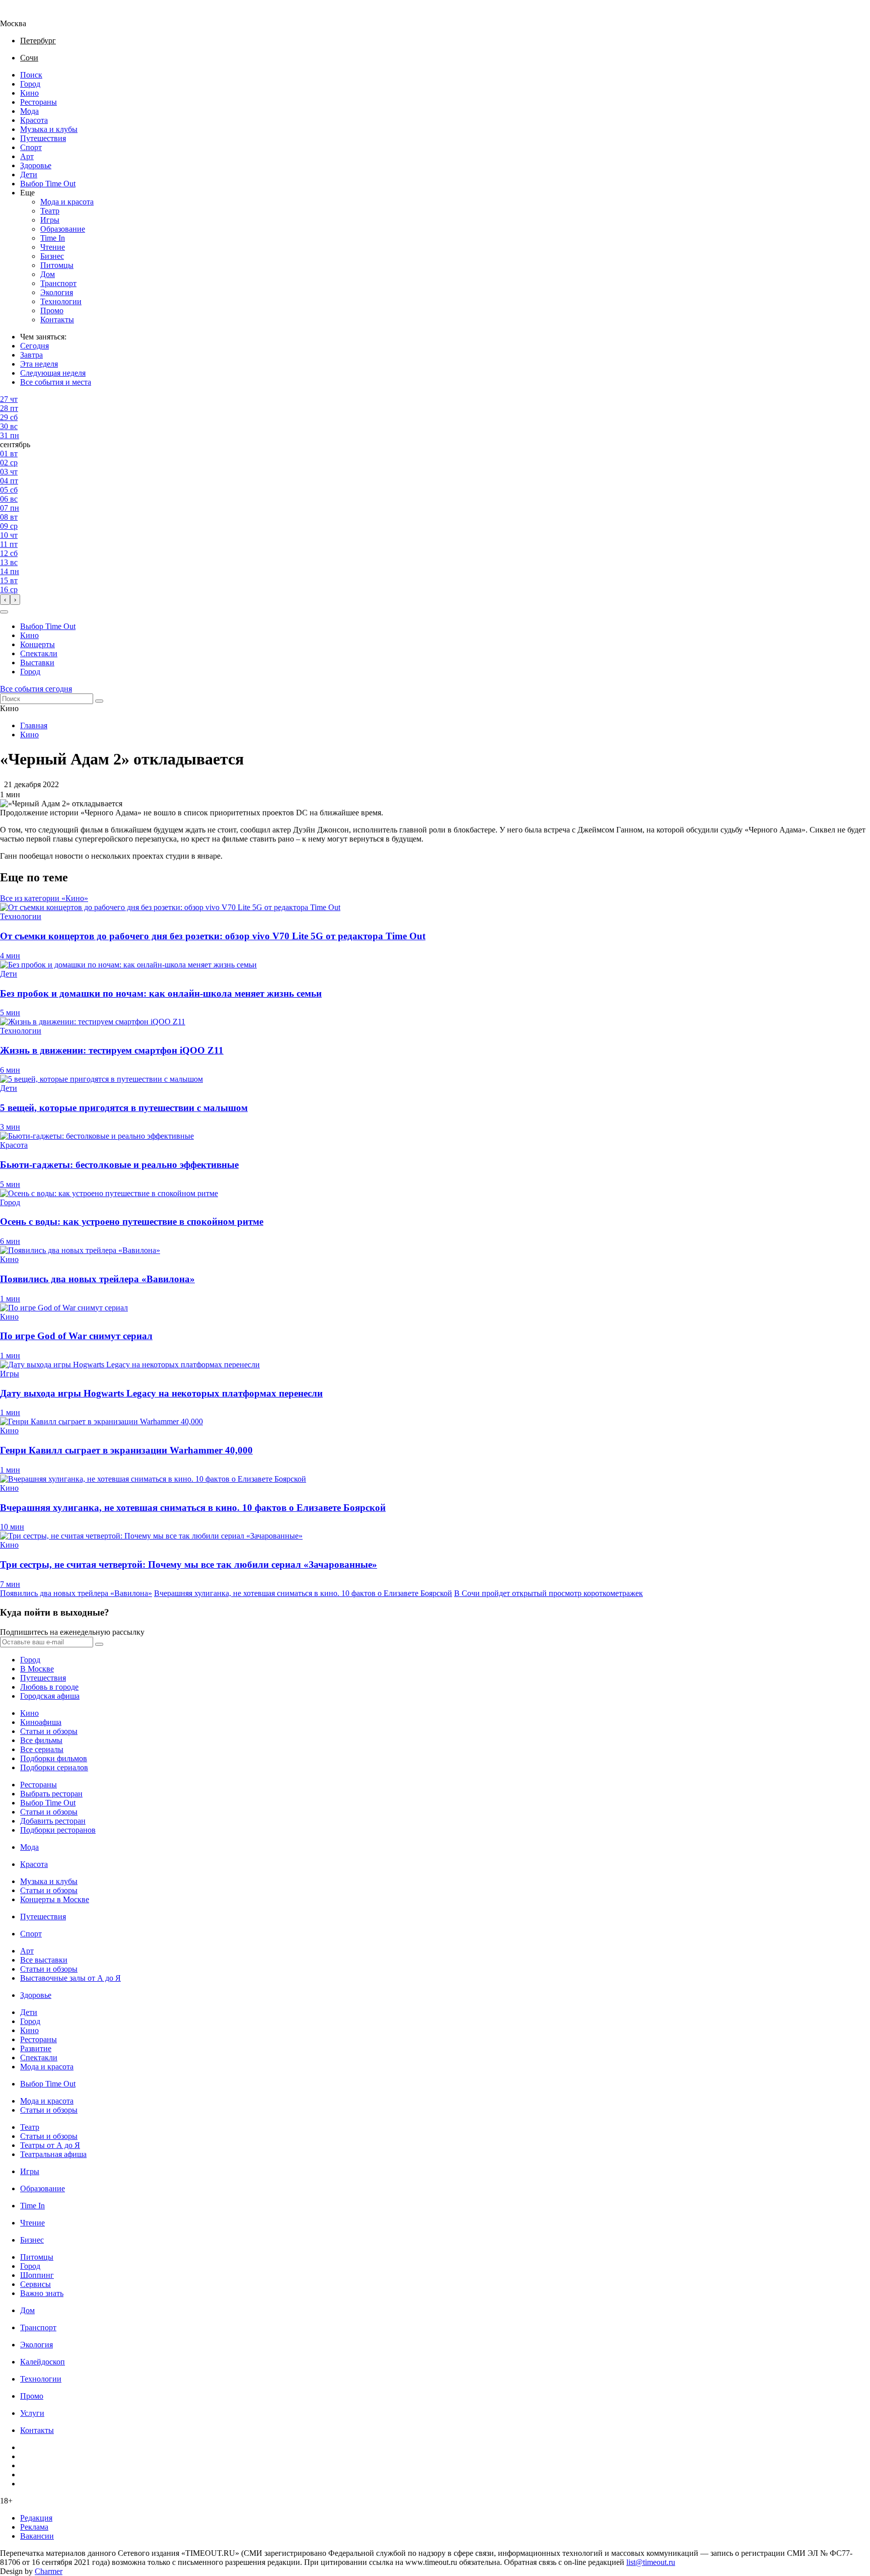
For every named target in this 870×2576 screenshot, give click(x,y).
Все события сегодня (36, 689)
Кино (29, 93)
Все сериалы (42, 1749)
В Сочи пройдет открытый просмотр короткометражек (549, 1593)
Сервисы (35, 2284)
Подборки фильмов (54, 1758)
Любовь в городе (49, 1687)
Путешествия (43, 138)
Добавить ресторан (53, 1821)
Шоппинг (37, 2275)
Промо (52, 310)
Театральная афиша (53, 2154)
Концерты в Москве (55, 1899)
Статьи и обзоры (49, 1731)
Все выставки (44, 1960)
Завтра (31, 355)
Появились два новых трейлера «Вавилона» (76, 1593)
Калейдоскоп (43, 2362)
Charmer (49, 2571)
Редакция (36, 2518)
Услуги (32, 2413)
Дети (29, 175)
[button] (4, 612)
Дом (48, 274)
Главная (34, 725)
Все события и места (56, 382)
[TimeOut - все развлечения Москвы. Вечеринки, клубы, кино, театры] (22, 14)
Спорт (31, 147)
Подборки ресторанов (58, 1830)
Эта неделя (39, 364)
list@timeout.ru (651, 2562)
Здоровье (36, 165)
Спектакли (39, 653)
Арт (27, 156)
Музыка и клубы (49, 129)
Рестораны (39, 102)
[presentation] (5, 600)
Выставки (37, 663)
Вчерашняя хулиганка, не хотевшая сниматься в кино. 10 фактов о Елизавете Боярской (303, 1593)
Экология (57, 292)
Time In (53, 238)
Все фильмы (41, 1740)
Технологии (61, 301)
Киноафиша (41, 1722)
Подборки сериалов (54, 1767)
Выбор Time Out (48, 184)
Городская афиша (50, 1696)
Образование (63, 229)
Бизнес (52, 256)
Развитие (36, 2048)
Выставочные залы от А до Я (70, 1978)
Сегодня (34, 346)
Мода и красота (67, 202)
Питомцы (57, 265)
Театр (50, 211)
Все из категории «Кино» (44, 898)
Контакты (57, 320)
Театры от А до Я (50, 2145)
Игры (50, 220)
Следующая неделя (53, 373)
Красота (34, 120)
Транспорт (58, 283)
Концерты (38, 644)
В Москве (37, 1669)
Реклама (34, 2527)
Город (30, 84)
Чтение (53, 247)
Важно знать (42, 2293)
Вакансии (37, 2536)
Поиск (31, 75)
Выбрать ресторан (51, 1794)
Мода (29, 111)
